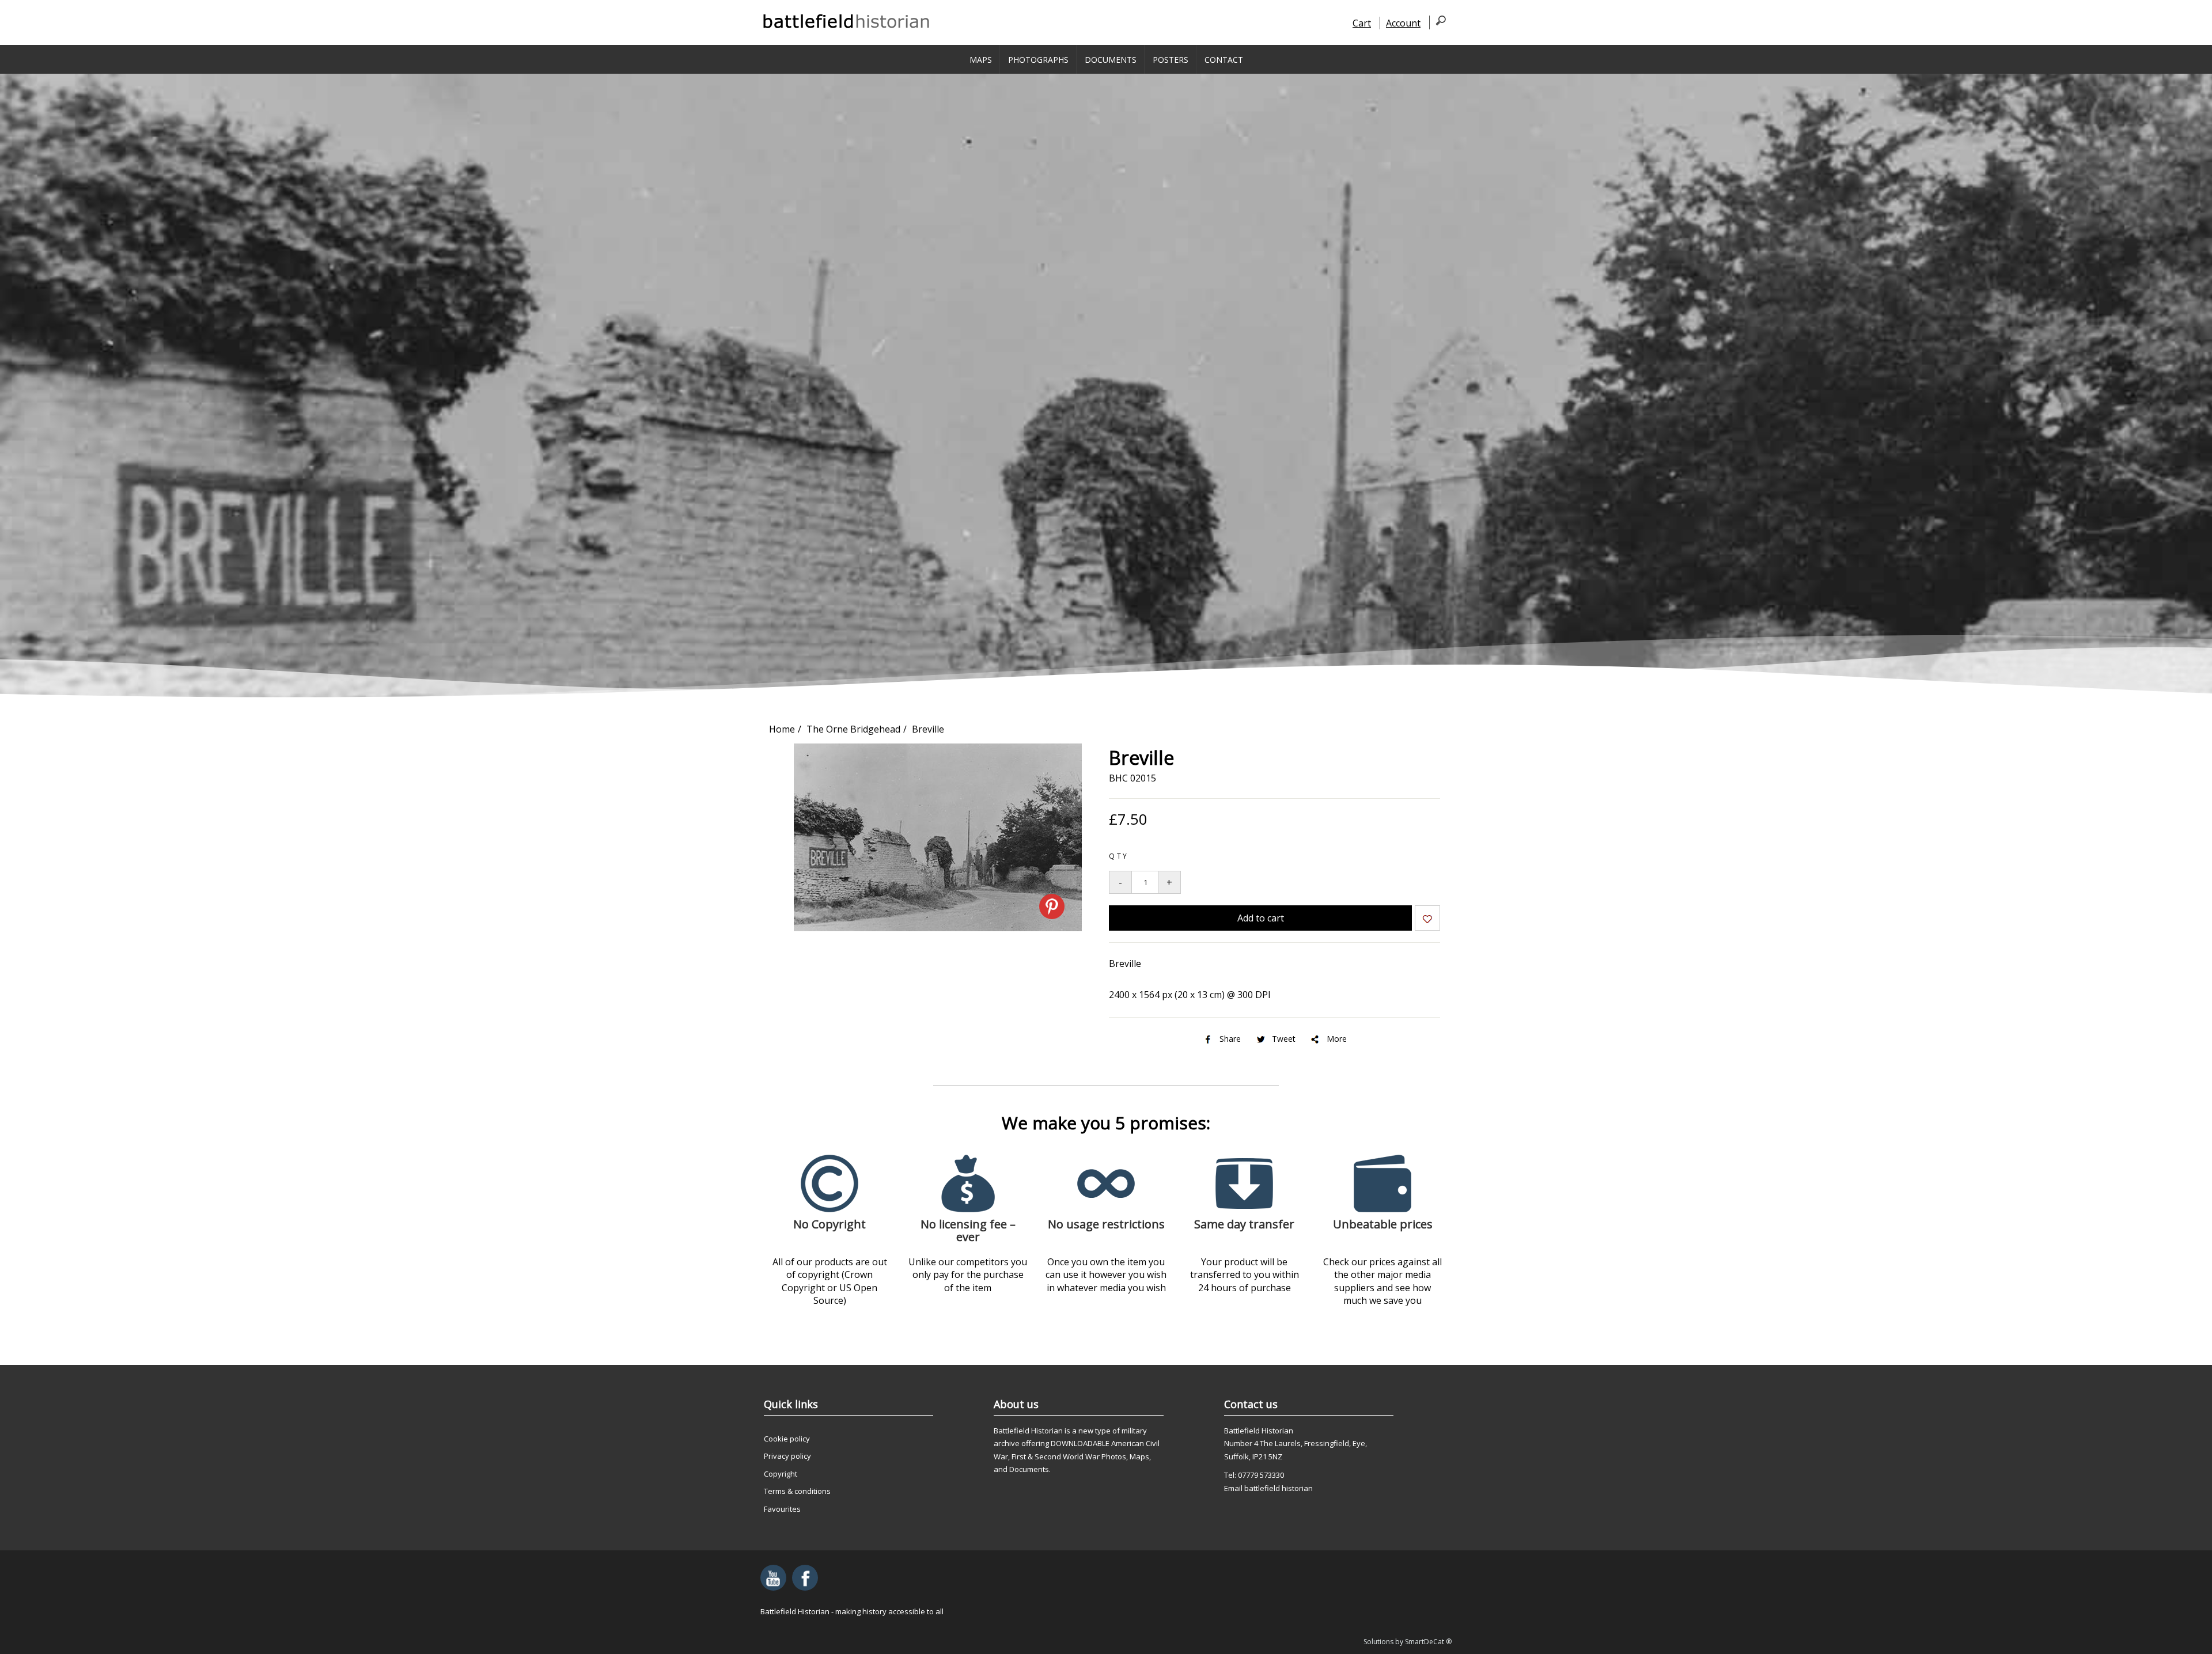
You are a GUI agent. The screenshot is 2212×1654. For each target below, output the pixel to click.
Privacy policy (787, 1456)
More (1337, 1039)
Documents (1111, 60)
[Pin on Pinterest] (1052, 906)
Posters (1171, 60)
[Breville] (938, 928)
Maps (981, 60)
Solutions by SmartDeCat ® (1408, 1642)
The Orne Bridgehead (853, 729)
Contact (1224, 60)
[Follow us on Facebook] (805, 1578)
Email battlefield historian (1268, 1488)
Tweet (1284, 1039)
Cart (1362, 23)
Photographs (1038, 60)
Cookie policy (787, 1439)
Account (1403, 23)
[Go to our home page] (847, 21)
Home (782, 729)
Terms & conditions (797, 1491)
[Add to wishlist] (1427, 920)
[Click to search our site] (1438, 22)
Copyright (781, 1474)
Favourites (782, 1509)
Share (1230, 1039)
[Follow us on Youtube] (773, 1578)
